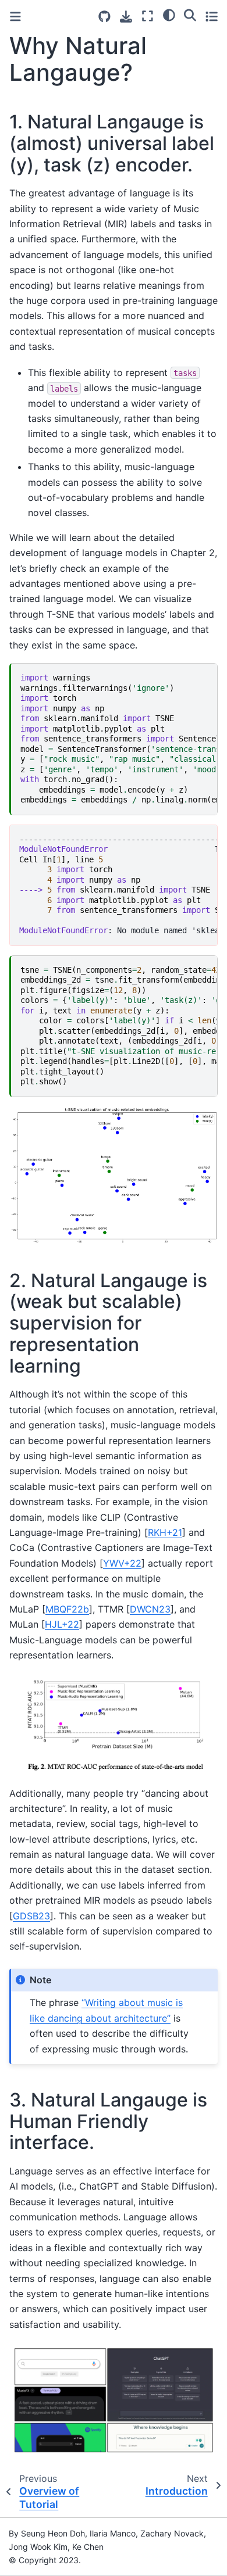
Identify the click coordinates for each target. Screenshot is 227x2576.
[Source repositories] (104, 17)
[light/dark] (169, 15)
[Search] (190, 15)
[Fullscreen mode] (148, 16)
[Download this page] (126, 17)
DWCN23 (150, 1609)
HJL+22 (62, 1624)
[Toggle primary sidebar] (15, 17)
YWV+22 (122, 1563)
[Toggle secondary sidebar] (212, 16)
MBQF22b (67, 1609)
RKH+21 (165, 1532)
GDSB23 (31, 1916)
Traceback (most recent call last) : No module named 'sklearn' (118, 885)
